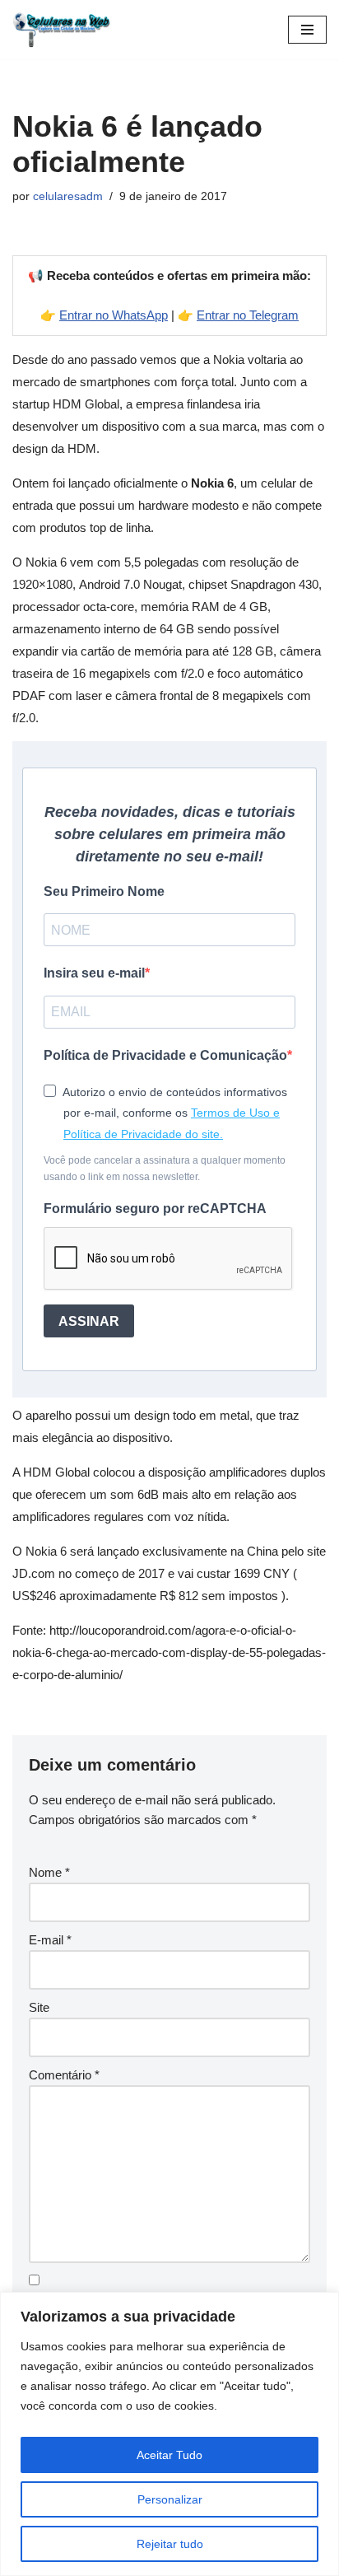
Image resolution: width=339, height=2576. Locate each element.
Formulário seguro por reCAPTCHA (155, 1209)
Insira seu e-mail (94, 973)
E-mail (50, 1940)
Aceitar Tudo (169, 2455)
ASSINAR (89, 1321)
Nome (49, 1872)
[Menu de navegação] (307, 30)
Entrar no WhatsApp (114, 315)
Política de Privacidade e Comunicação (165, 1055)
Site (39, 2007)
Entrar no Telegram (248, 315)
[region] (169, 2434)
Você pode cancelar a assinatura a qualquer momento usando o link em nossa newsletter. (165, 1168)
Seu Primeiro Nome (104, 891)
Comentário (64, 2075)
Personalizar (170, 2499)
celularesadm (68, 196)
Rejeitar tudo (170, 2544)
